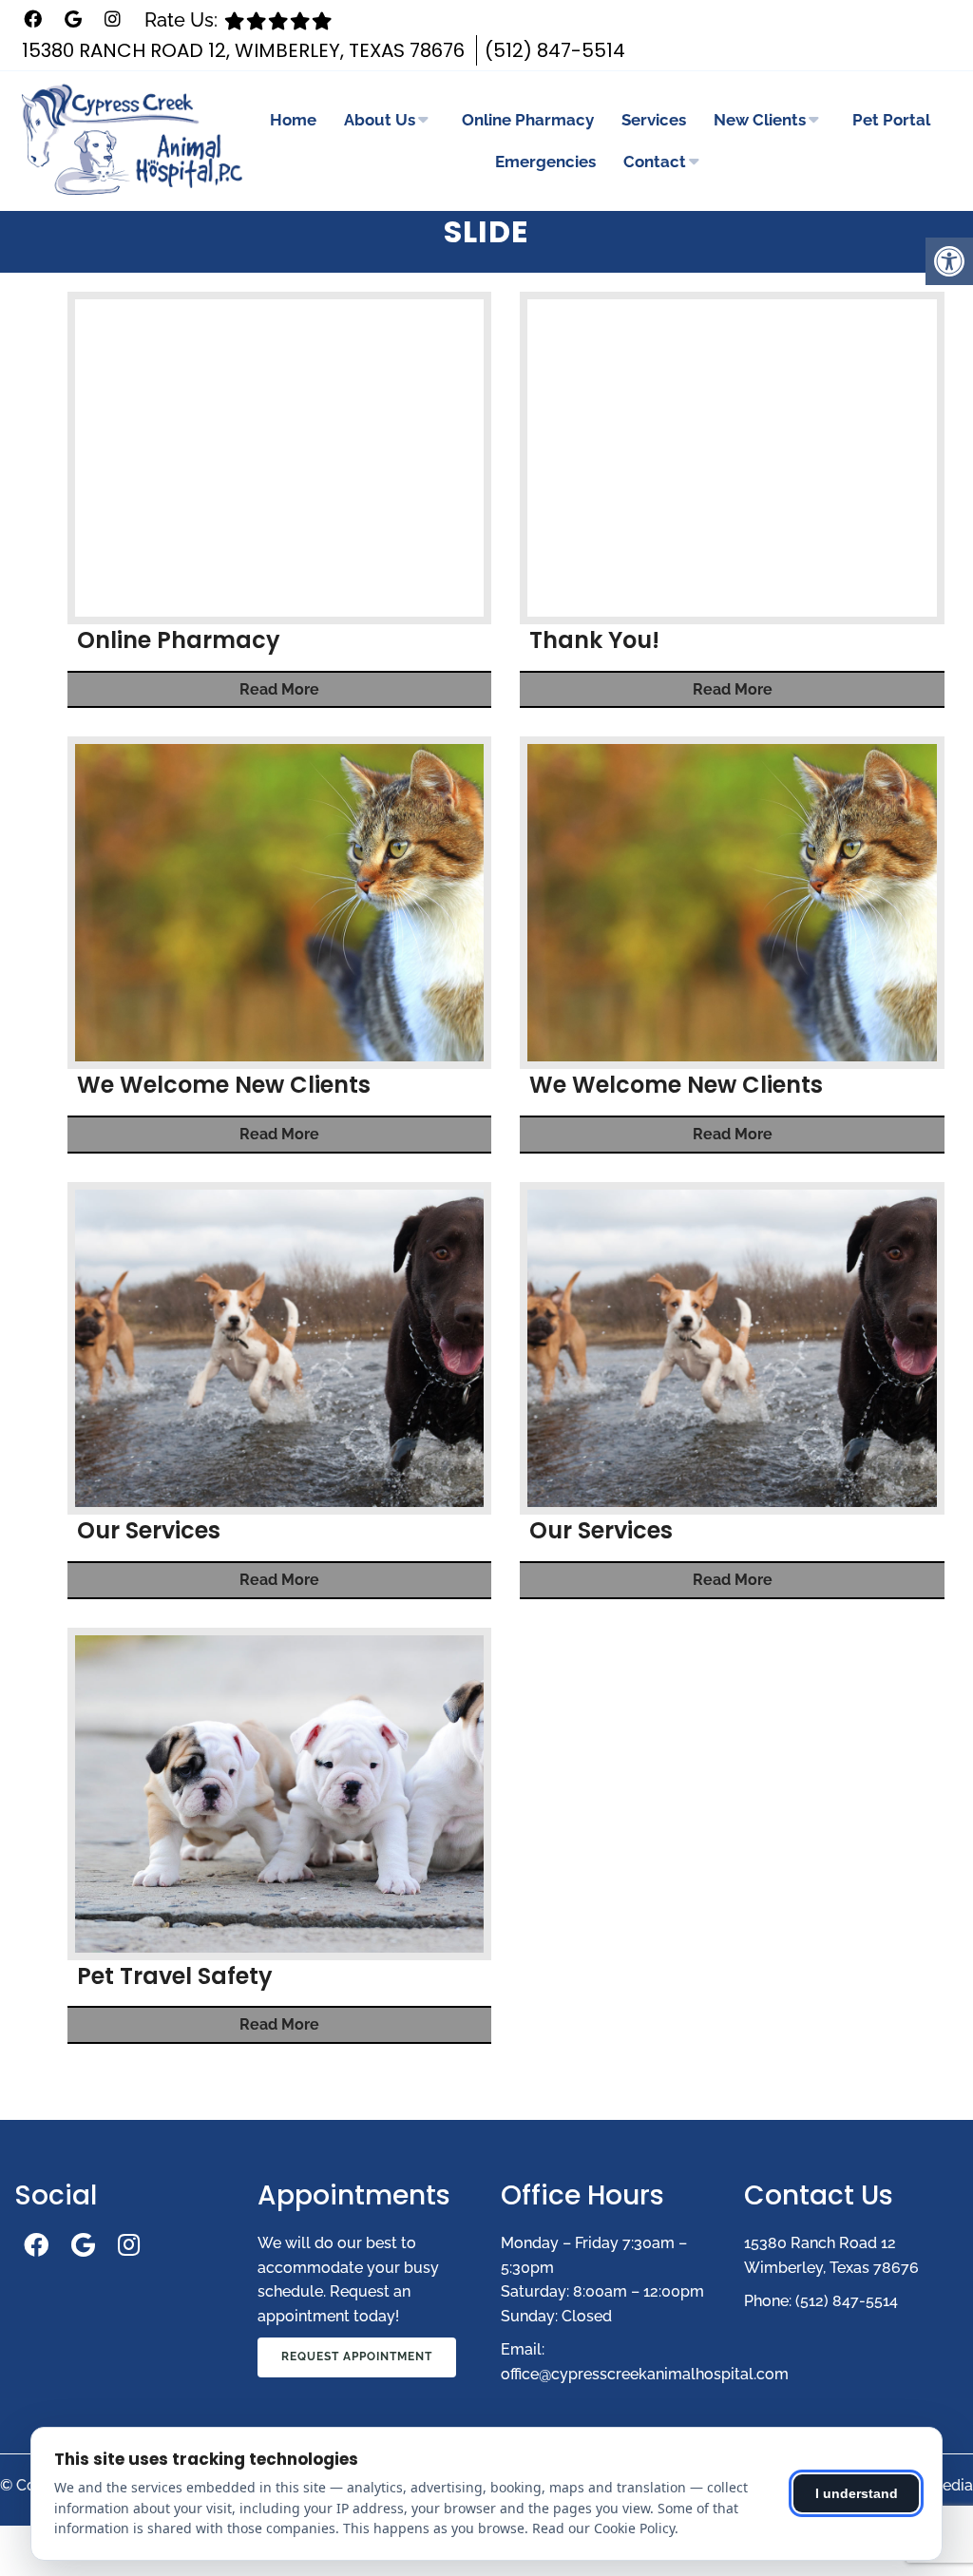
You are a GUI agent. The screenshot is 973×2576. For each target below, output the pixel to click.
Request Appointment (357, 2357)
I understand (857, 2493)
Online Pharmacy (528, 120)
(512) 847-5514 (555, 50)
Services (654, 120)
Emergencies (545, 162)
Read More (279, 689)
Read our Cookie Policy (603, 2528)
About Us (380, 120)
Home (293, 120)
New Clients (760, 120)
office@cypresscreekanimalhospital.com (645, 2374)
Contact (655, 162)
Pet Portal (891, 120)
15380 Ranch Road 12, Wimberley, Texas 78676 (243, 50)
